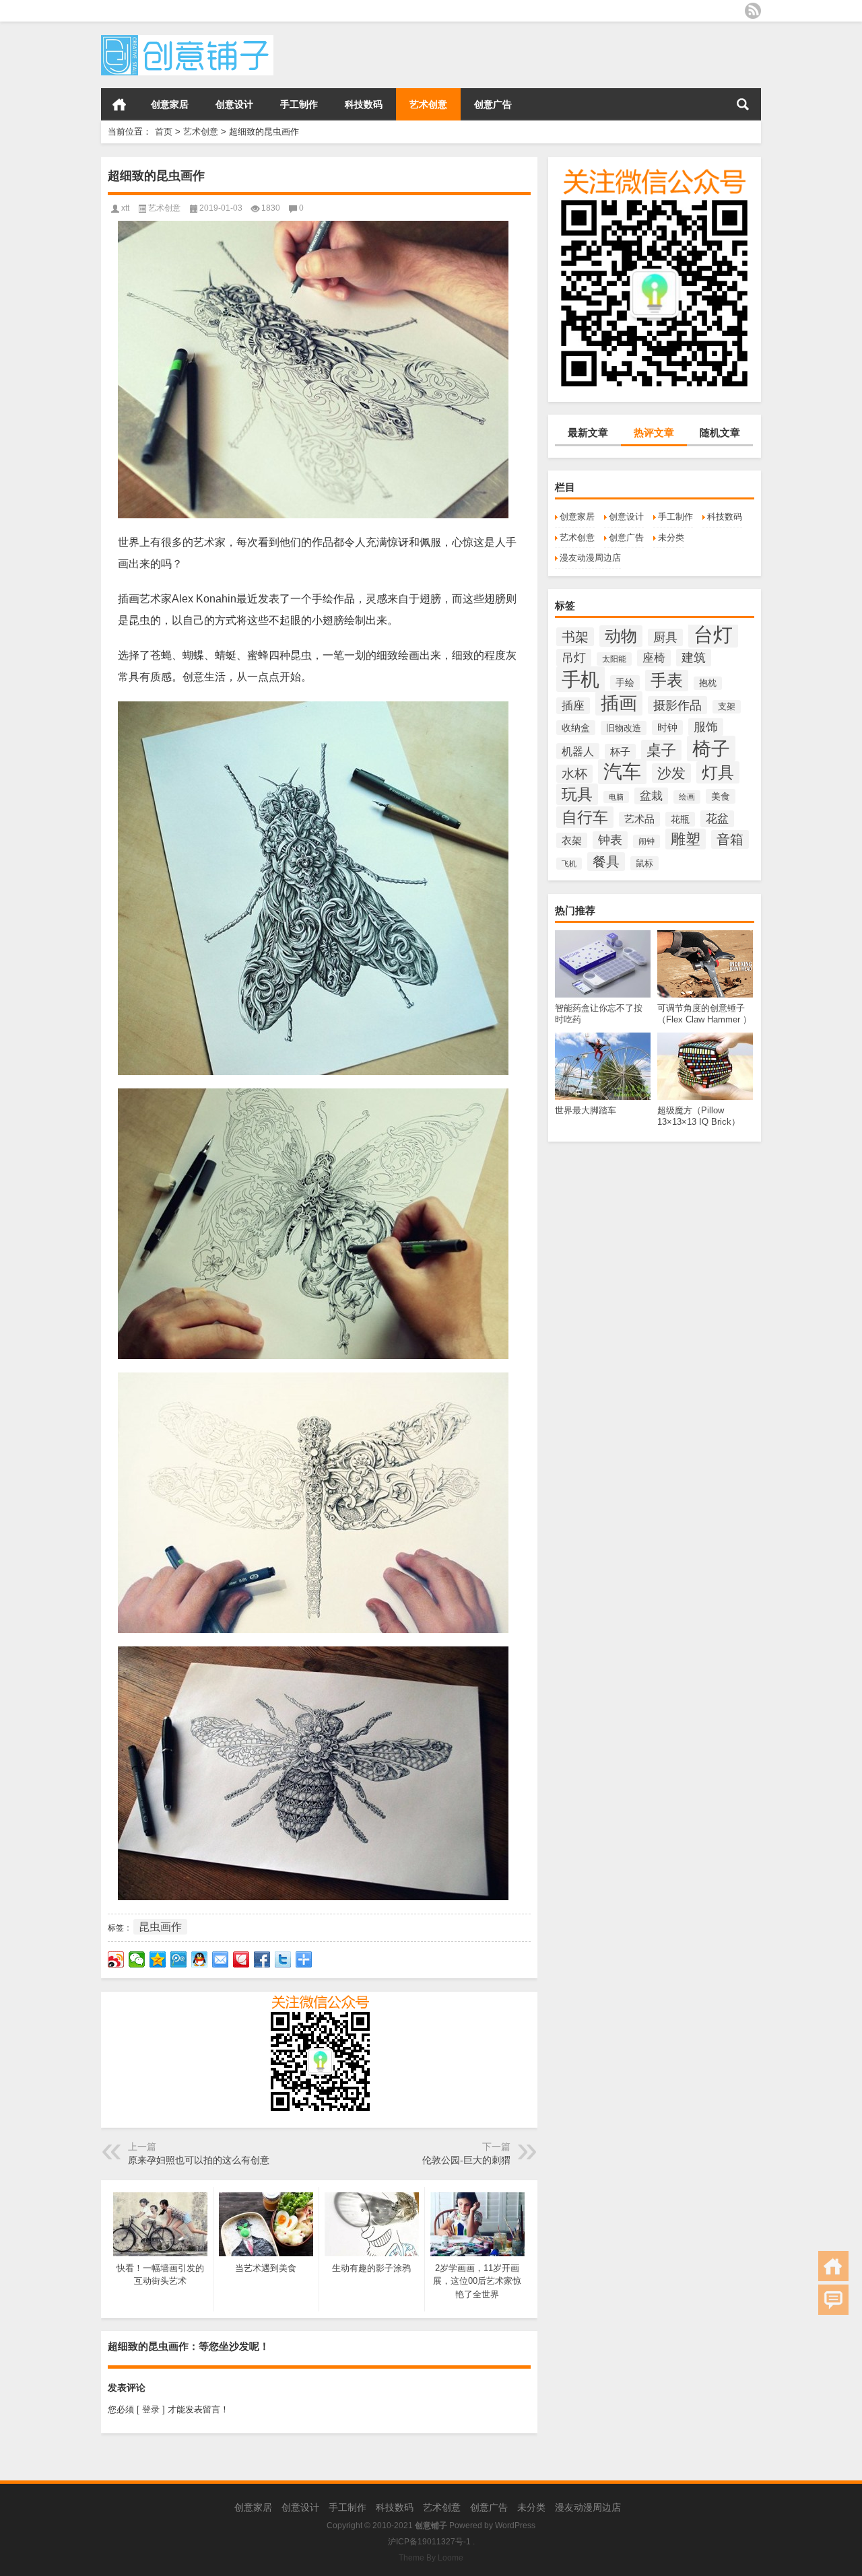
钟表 (610, 840)
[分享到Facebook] (262, 1959)
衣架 (572, 840)
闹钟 (646, 841)
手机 (581, 679)
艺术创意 (428, 104)
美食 (721, 796)
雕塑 (686, 839)
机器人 (578, 751)
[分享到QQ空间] (158, 1959)
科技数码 (364, 104)
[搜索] (743, 104)
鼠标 (644, 863)
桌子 (661, 750)
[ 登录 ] (151, 2409)
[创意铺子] (187, 39)
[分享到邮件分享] (221, 1959)
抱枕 (708, 683)
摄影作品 (677, 705)
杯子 (620, 752)
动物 (621, 636)
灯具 (718, 772)
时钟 (667, 728)
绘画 (687, 797)
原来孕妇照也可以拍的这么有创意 (199, 2160)
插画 (619, 703)
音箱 (730, 839)
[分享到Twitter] (283, 1959)
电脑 (616, 797)
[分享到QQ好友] (200, 1959)
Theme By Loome (431, 2558)
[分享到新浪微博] (116, 1959)
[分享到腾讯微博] (179, 1959)
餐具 (606, 862)
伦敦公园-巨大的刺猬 (466, 2160)
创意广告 (493, 104)
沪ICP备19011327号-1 (429, 2542)
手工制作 (299, 104)
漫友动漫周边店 (590, 558)
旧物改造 (624, 728)
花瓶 (680, 819)
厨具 (665, 637)
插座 (573, 706)
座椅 (654, 658)
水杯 (574, 774)
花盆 (717, 819)
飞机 (569, 864)
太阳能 (614, 659)
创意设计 (234, 104)
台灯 (713, 634)
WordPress (515, 2526)
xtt (125, 208)
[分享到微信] (137, 1959)
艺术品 (639, 819)
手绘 (625, 683)
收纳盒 (576, 728)
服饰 (706, 727)
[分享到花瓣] (241, 1959)
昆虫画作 (160, 1927)
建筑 (694, 658)
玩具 (577, 794)
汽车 (622, 772)
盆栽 (651, 796)
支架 (727, 707)
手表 (667, 681)
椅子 (711, 749)
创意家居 (170, 104)
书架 (575, 637)
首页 (119, 104)
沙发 (671, 773)
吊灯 (574, 658)
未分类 (671, 537)
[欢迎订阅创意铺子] (753, 11)
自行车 (585, 817)
